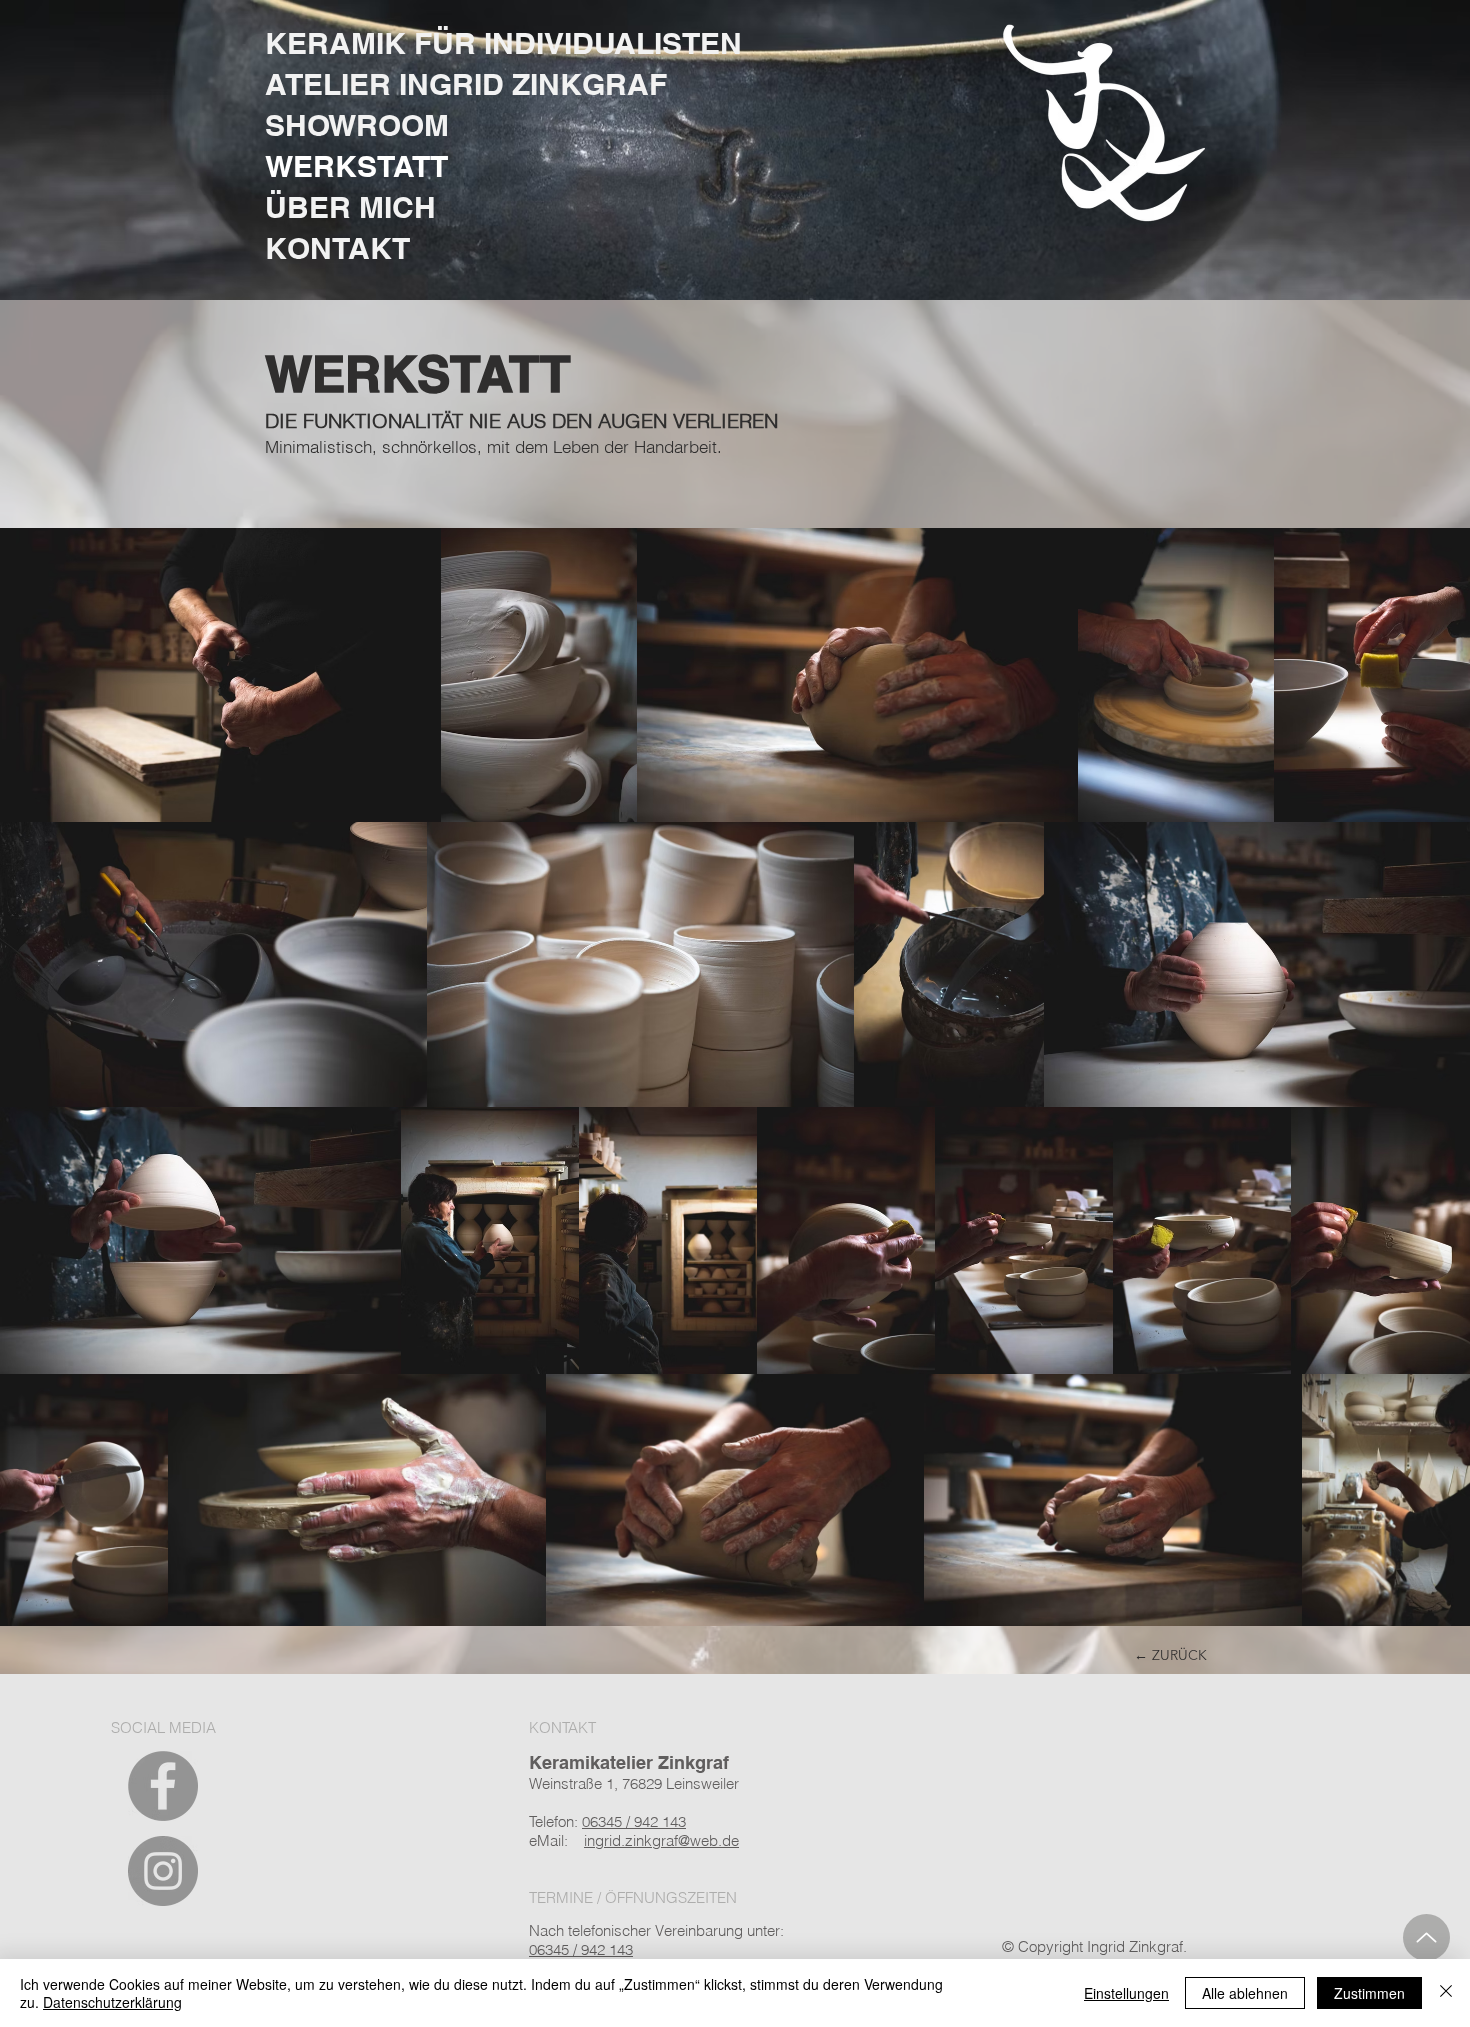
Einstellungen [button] (1126, 1993)
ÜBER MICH (350, 207)
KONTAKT (337, 248)
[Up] (1426, 1937)
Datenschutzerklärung (112, 2002)
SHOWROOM (357, 125)
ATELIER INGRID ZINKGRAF (466, 84)
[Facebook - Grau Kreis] (163, 1786)
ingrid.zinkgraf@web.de (661, 1840)
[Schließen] (1446, 1993)
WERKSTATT (356, 166)
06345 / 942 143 (581, 1949)
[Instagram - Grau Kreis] (163, 1871)
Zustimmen (1369, 1993)
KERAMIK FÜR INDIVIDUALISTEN (503, 43)
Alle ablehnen (1245, 1993)
